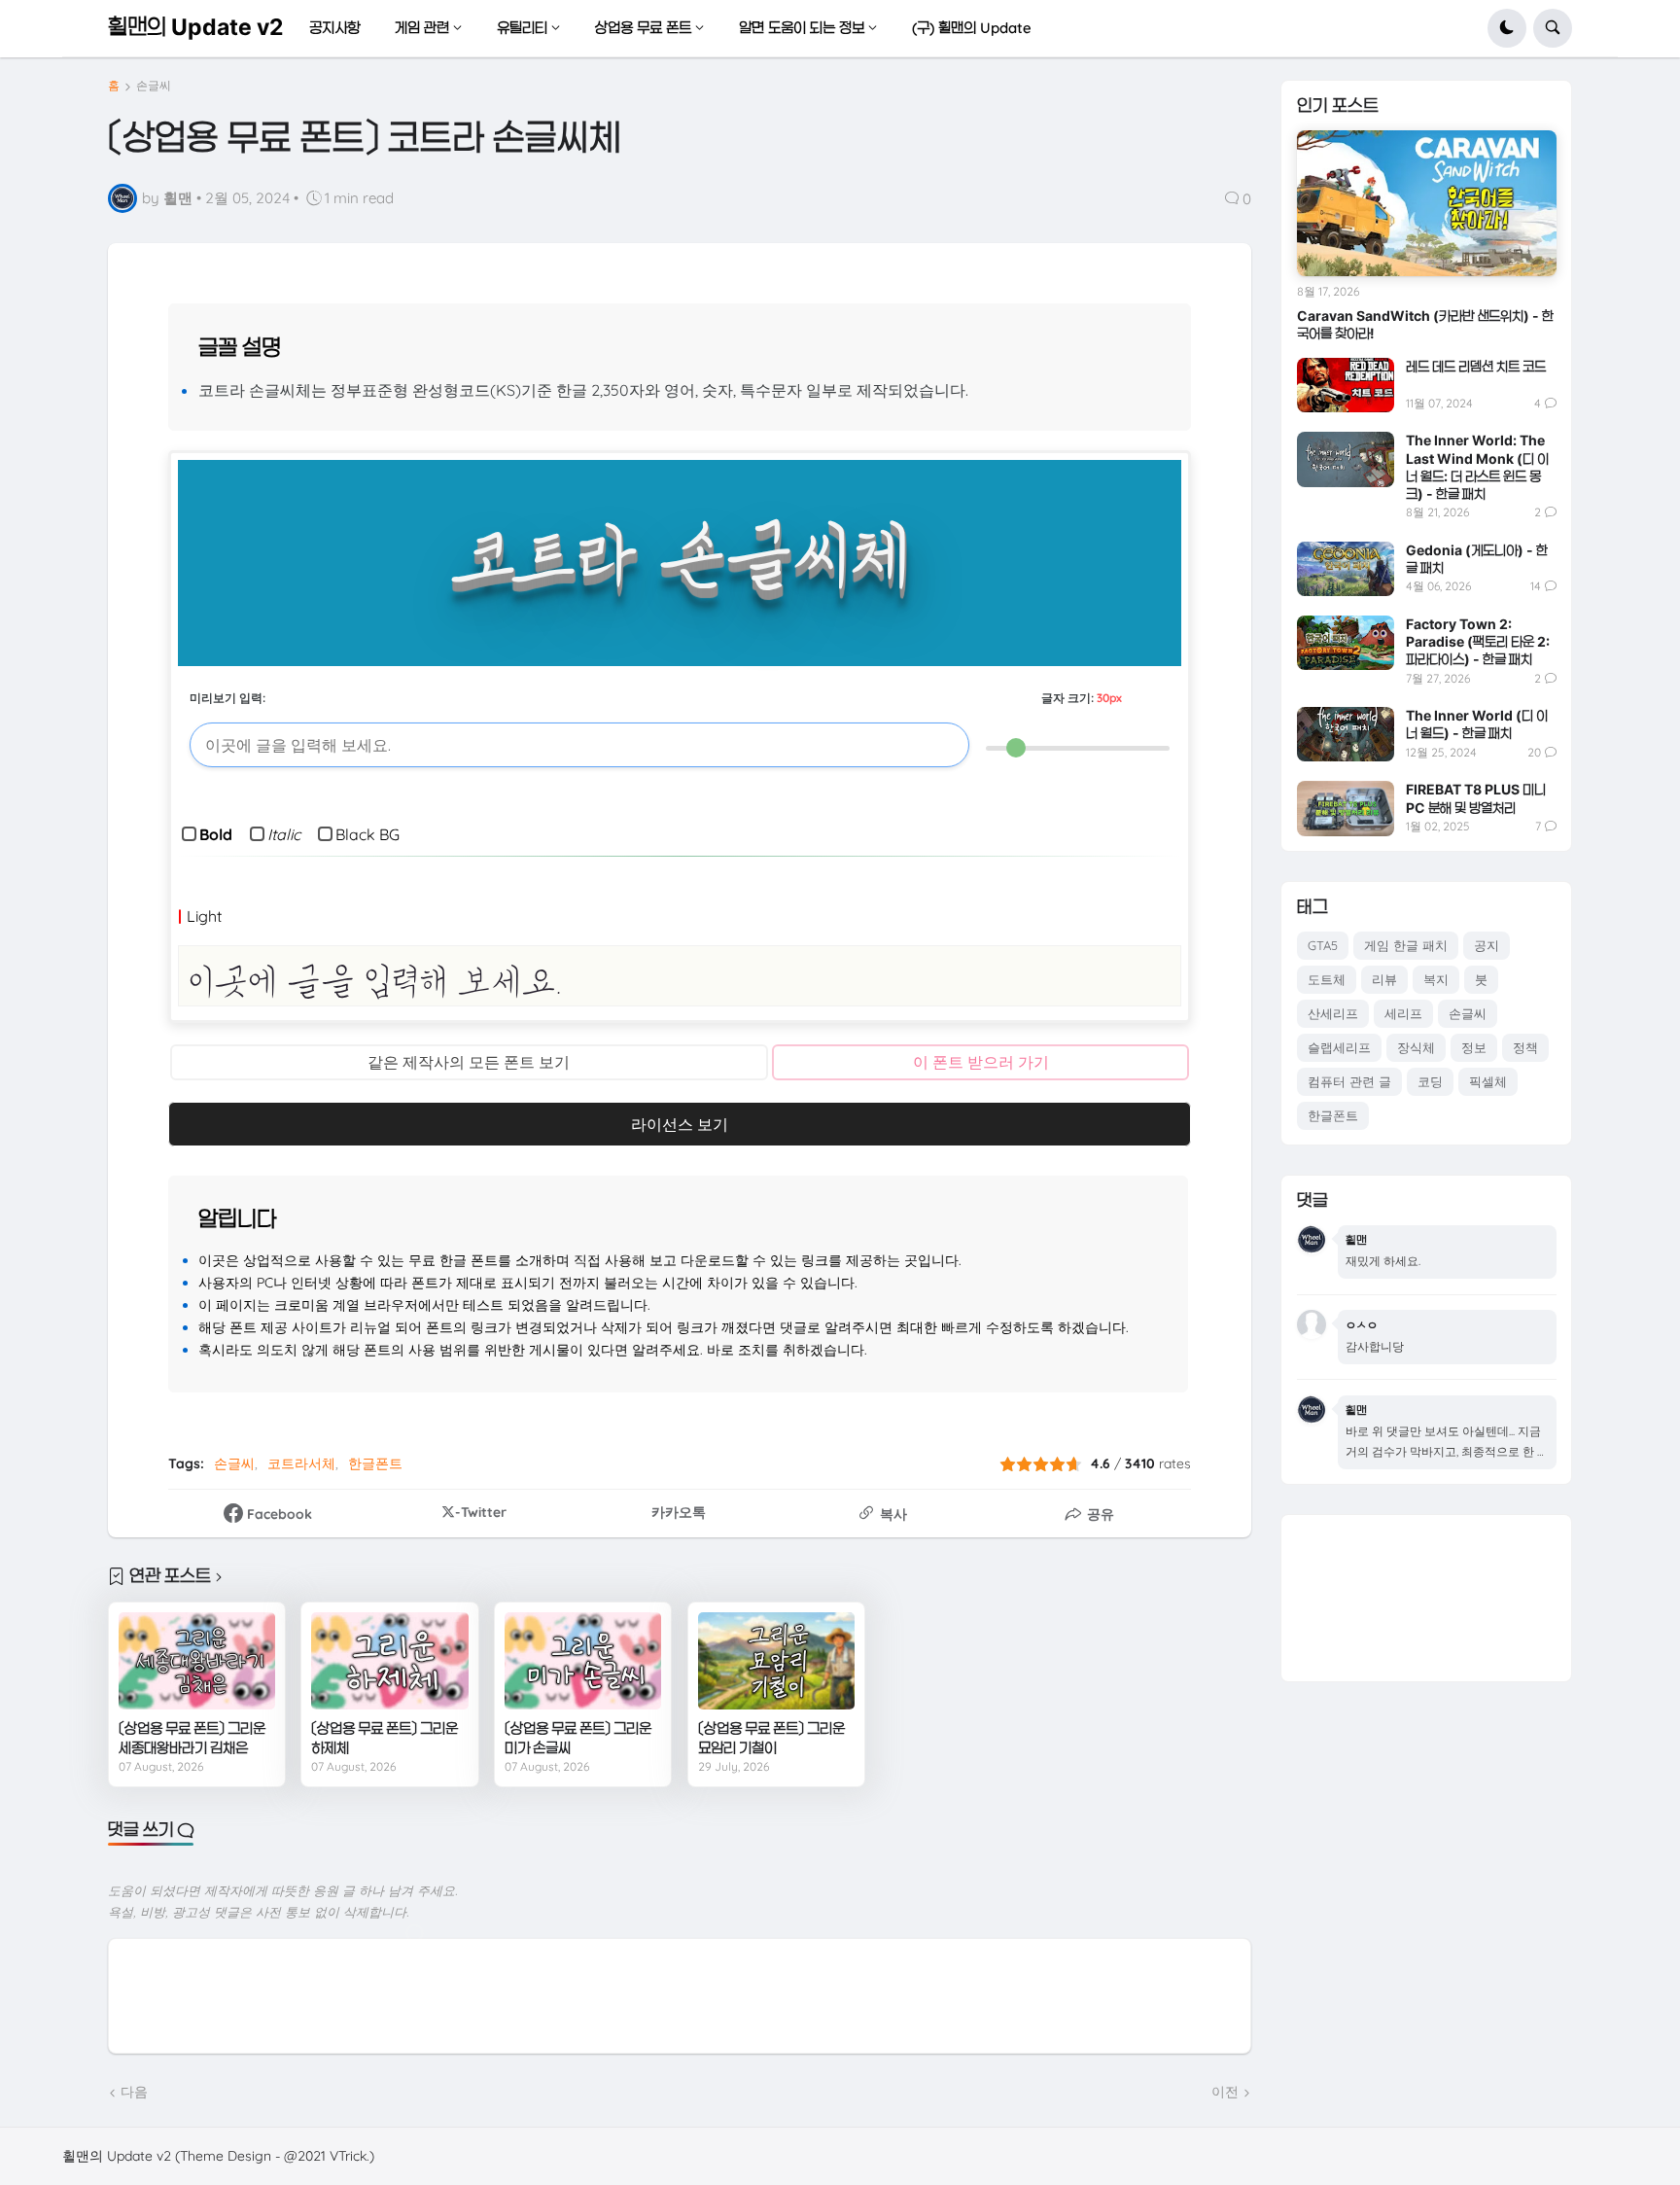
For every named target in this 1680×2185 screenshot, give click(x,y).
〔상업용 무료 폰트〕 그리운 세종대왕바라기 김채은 (192, 1738)
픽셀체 (1488, 1081)
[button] (1507, 28)
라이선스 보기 (680, 1124)
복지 (1436, 979)
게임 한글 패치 (1406, 945)
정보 (1474, 1047)
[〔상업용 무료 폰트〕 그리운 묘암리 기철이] (776, 1661)
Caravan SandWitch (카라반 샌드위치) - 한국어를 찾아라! (1425, 324)
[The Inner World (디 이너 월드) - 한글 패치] (1346, 734)
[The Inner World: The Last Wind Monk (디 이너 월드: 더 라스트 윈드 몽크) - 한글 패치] (1346, 459)
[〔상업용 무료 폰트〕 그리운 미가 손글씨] (583, 1661)
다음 (134, 2092)
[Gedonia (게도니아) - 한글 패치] (1346, 569)
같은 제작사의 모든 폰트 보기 (469, 1062)
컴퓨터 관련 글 (1349, 1081)
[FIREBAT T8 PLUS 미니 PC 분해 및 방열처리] (1346, 808)
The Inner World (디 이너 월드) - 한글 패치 (1477, 724)
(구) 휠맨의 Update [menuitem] (972, 28)
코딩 (1430, 1081)
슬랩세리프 (1339, 1047)
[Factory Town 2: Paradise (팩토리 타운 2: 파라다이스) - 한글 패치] (1346, 643)
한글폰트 (375, 1463)
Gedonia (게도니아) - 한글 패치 (1477, 559)
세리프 (1403, 1013)
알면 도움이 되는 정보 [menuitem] (802, 28)
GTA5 (1323, 945)
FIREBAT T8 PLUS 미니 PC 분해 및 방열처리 (1476, 798)
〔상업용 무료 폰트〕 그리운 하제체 (385, 1738)
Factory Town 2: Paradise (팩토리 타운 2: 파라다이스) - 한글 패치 (1478, 641)
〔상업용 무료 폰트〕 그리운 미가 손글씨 (578, 1738)
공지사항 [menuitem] (334, 28)
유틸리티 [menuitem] (522, 28)
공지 (1487, 945)
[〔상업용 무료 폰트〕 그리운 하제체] (389, 1661)
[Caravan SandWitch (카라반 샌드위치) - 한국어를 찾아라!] (1427, 203)
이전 (1225, 2092)
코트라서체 (301, 1463)
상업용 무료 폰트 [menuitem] (643, 28)
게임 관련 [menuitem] (422, 28)
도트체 (1327, 979)
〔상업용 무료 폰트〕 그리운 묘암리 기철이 (771, 1738)
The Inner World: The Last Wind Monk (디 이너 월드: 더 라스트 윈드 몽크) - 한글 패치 (1477, 467)
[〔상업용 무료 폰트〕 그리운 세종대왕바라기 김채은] (197, 1661)
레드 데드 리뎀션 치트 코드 (1476, 366)
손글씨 (154, 86)
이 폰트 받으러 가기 (981, 1062)
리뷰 (1384, 979)
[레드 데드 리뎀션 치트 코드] (1346, 385)
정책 (1525, 1047)
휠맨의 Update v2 (195, 27)
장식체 (1416, 1047)
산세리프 (1333, 1013)
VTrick (348, 2156)
